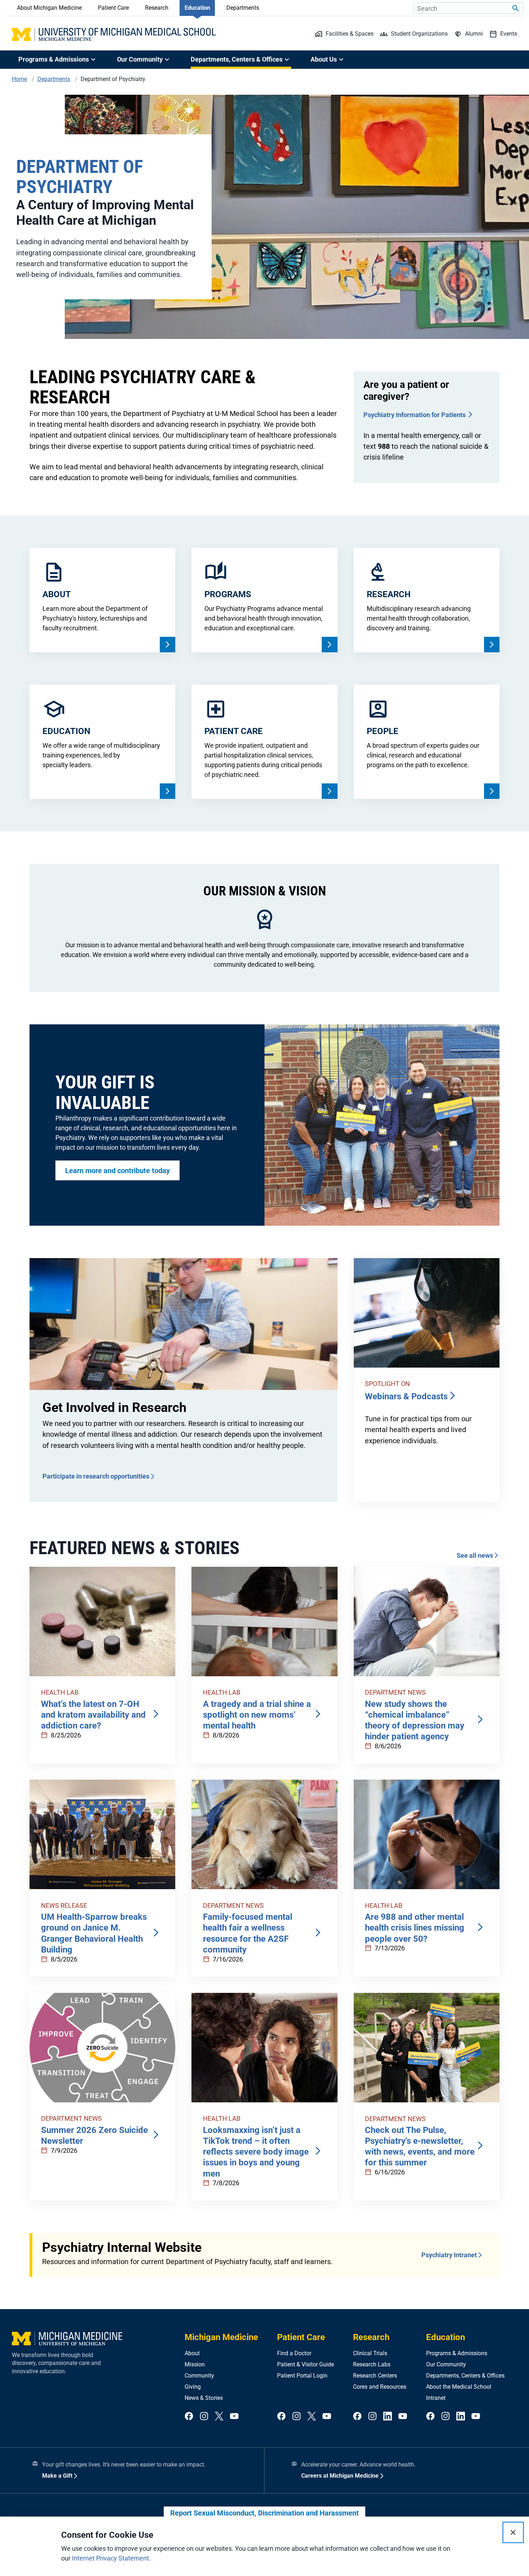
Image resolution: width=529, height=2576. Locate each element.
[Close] (513, 2532)
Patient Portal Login (302, 2376)
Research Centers (375, 2376)
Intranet (436, 2398)
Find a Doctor (294, 2353)
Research (157, 8)
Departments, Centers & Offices (465, 2376)
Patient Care (113, 8)
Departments (243, 8)
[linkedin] (388, 2417)
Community (199, 2376)
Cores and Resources (380, 2387)
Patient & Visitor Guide (306, 2364)
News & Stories (204, 2398)
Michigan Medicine (221, 2337)
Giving (193, 2387)
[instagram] (204, 2417)
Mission (195, 2364)
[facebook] (189, 2417)
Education (197, 8)
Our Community (446, 2364)
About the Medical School (459, 2387)
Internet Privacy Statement (110, 2558)
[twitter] (219, 2417)
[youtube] (234, 2417)
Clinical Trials (370, 2353)
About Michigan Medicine (49, 8)
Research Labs (372, 2364)
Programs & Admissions (457, 2353)
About (192, 2353)
